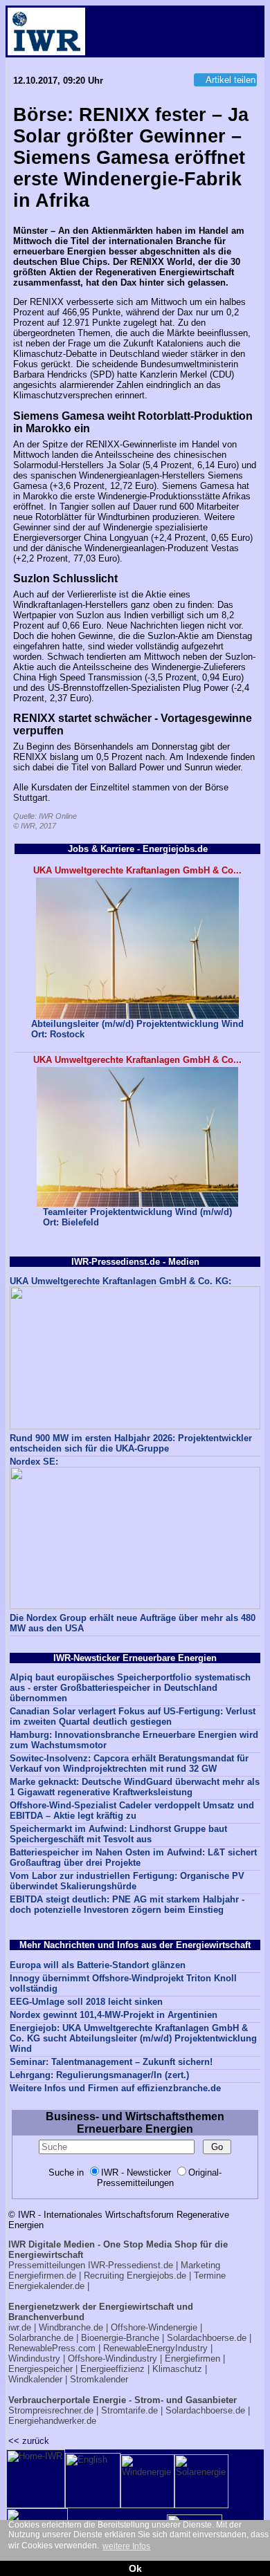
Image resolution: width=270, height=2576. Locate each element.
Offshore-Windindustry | (115, 2359)
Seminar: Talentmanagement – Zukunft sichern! (111, 2062)
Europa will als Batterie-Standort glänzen (98, 1965)
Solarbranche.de (41, 2338)
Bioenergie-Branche (120, 2338)
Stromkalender (99, 2379)
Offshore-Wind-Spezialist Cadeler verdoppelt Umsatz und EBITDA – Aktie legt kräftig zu (132, 1810)
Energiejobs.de (156, 2276)
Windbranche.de (71, 2327)
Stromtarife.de (129, 2410)
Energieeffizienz (112, 2369)
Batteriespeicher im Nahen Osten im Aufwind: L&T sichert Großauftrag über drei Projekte (133, 1857)
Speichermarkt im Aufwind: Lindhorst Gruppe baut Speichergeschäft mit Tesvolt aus (118, 1834)
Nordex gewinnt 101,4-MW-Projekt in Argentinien (114, 2015)
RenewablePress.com (52, 2348)
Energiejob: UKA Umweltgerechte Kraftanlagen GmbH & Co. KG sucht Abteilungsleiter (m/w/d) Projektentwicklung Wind (133, 2038)
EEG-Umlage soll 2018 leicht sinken (86, 2002)
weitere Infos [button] (126, 2546)
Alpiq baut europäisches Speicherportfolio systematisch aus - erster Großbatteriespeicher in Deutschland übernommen (130, 1688)
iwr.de (20, 2327)
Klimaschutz (177, 2369)
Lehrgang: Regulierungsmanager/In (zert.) (99, 2075)
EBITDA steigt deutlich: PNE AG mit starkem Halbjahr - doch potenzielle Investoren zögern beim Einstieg (127, 1905)
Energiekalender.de (46, 2286)
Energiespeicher (40, 2369)
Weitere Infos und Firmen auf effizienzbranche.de (115, 2088)
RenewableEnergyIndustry (155, 2348)
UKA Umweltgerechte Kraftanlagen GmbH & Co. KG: (120, 1281)
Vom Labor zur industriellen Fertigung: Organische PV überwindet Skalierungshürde (127, 1881)
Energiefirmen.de (42, 2276)
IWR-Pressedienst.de (130, 2265)
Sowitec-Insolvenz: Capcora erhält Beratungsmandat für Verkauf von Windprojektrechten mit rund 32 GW (129, 1763)
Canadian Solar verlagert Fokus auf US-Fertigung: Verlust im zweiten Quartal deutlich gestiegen (133, 1716)
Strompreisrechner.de (51, 2410)
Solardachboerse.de (207, 2338)
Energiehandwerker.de (52, 2421)
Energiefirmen (192, 2359)
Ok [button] (135, 2568)
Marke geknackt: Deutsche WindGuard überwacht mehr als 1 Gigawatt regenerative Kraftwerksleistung (135, 1787)
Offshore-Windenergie (154, 2327)
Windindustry (34, 2359)
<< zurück (29, 2441)
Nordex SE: (34, 1462)
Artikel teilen (231, 80)
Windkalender (35, 2379)
